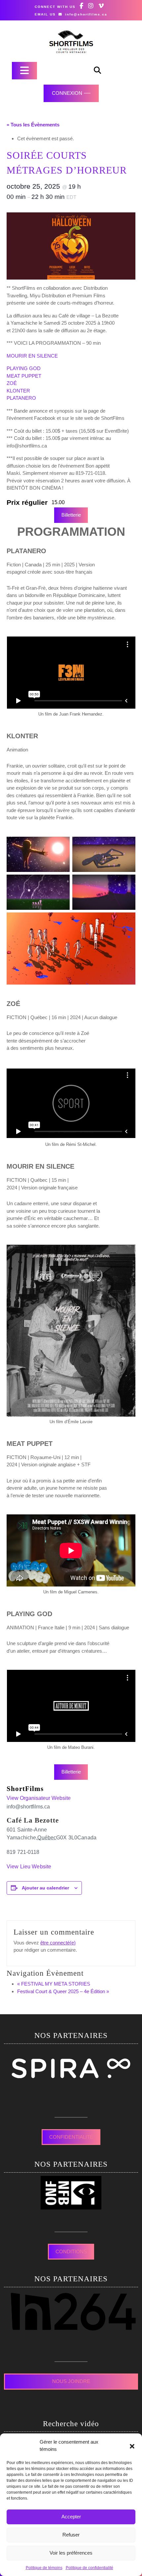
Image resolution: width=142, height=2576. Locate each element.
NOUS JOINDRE (71, 2381)
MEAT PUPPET (24, 376)
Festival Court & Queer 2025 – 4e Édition (63, 1991)
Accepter (71, 2517)
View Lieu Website (29, 1867)
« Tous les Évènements (33, 125)
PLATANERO (21, 398)
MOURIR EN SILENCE (32, 356)
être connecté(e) (58, 1943)
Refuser (71, 2535)
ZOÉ (12, 383)
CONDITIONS (71, 2251)
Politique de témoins (44, 2568)
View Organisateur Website (39, 1798)
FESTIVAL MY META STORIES (54, 1984)
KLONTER (18, 391)
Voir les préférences (71, 2553)
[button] (132, 2446)
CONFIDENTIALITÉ (71, 2137)
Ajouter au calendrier (45, 1888)
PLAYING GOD (24, 368)
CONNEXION (67, 93)
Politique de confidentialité (89, 2568)
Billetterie (71, 515)
